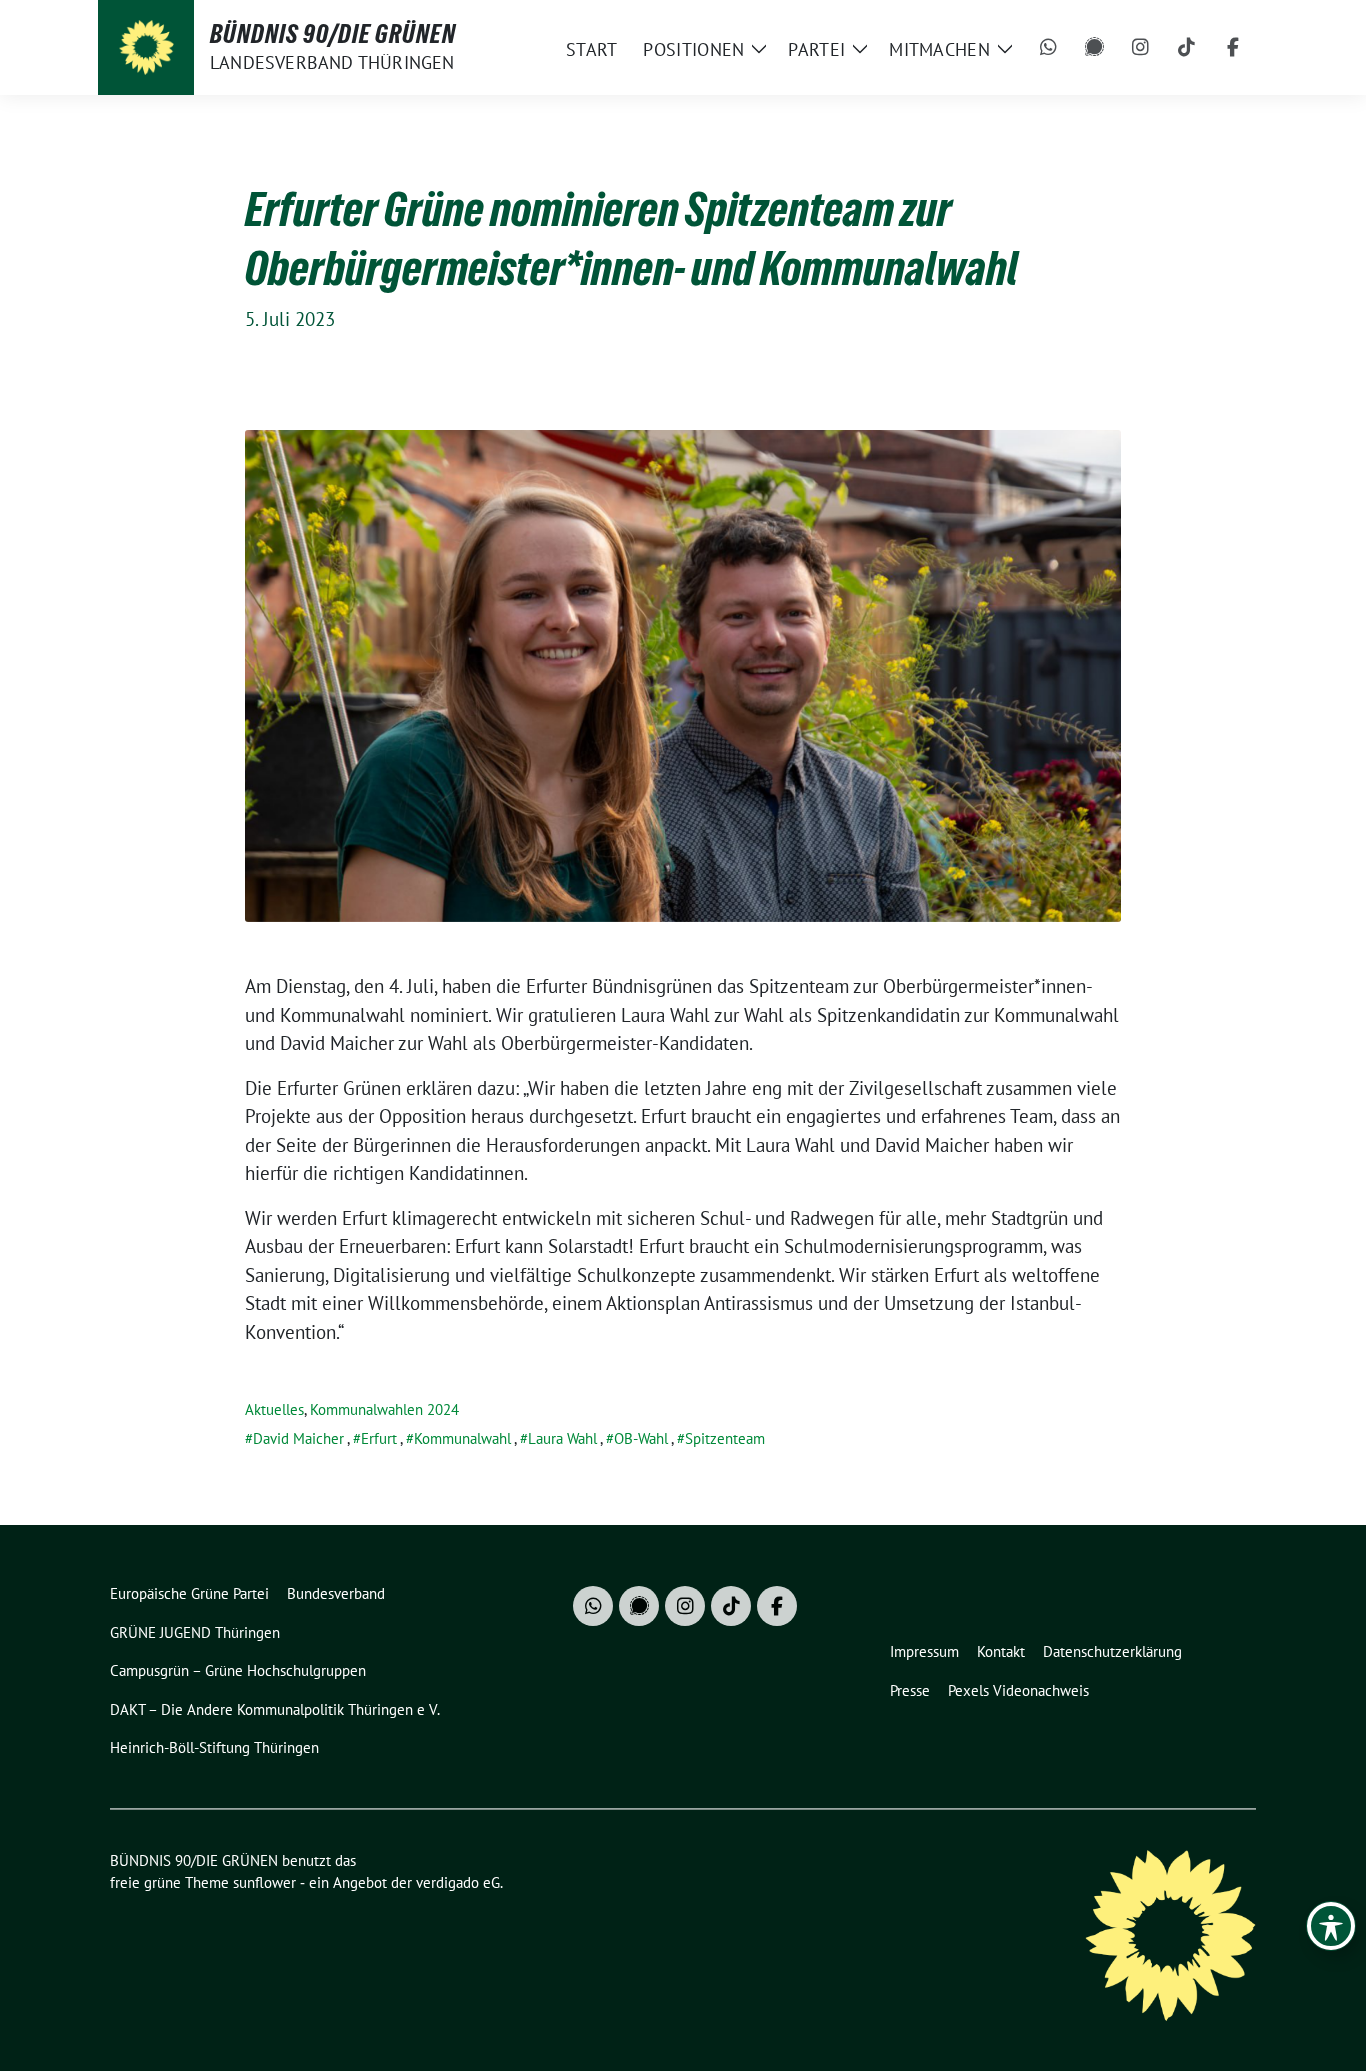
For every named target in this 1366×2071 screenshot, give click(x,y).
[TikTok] (1187, 48)
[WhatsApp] (1049, 48)
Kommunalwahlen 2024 (384, 1409)
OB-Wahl (641, 1438)
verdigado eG (458, 1882)
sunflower (264, 1882)
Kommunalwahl (462, 1438)
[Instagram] (1141, 48)
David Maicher (298, 1438)
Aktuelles (274, 1409)
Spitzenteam (725, 1438)
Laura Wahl (562, 1438)
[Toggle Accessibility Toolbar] (1331, 1926)
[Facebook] (1233, 48)
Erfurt (379, 1438)
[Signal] (1095, 48)
